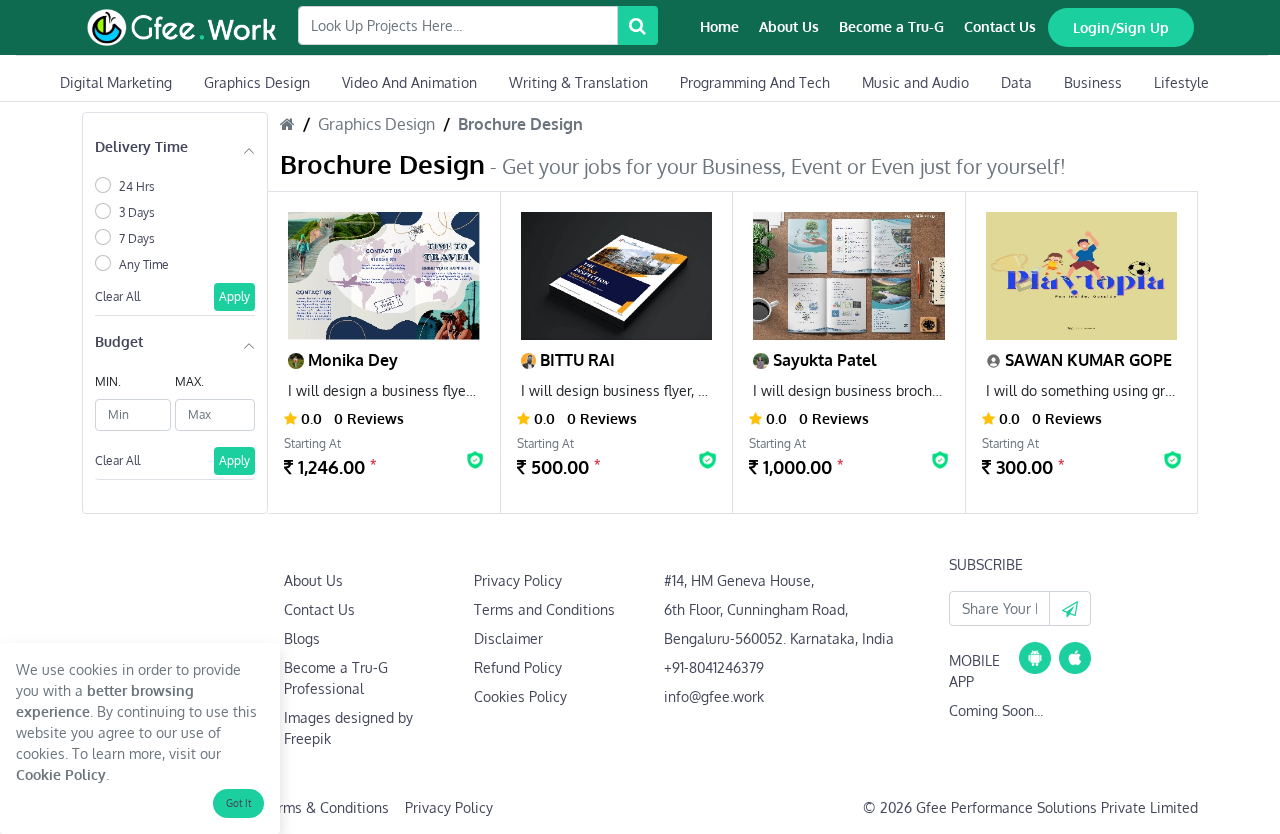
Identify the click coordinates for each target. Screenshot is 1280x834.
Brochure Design (520, 124)
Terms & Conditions (325, 807)
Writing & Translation (578, 82)
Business (1093, 82)
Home (719, 26)
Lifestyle (1181, 82)
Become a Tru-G (891, 26)
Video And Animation (409, 82)
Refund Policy (518, 667)
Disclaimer (508, 638)
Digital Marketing (116, 82)
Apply (234, 296)
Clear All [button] (117, 296)
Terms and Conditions (544, 609)
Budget (119, 341)
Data (1016, 82)
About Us (789, 26)
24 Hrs (137, 186)
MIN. (108, 381)
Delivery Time (141, 146)
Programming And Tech (755, 82)
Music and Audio (915, 82)
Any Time (144, 264)
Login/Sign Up (1121, 27)
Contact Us (1000, 26)
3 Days (137, 212)
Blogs (302, 638)
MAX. (189, 381)
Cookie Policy (61, 774)
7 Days (137, 238)
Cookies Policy (520, 696)
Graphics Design (257, 82)
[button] (1070, 608)
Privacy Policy (518, 580)
